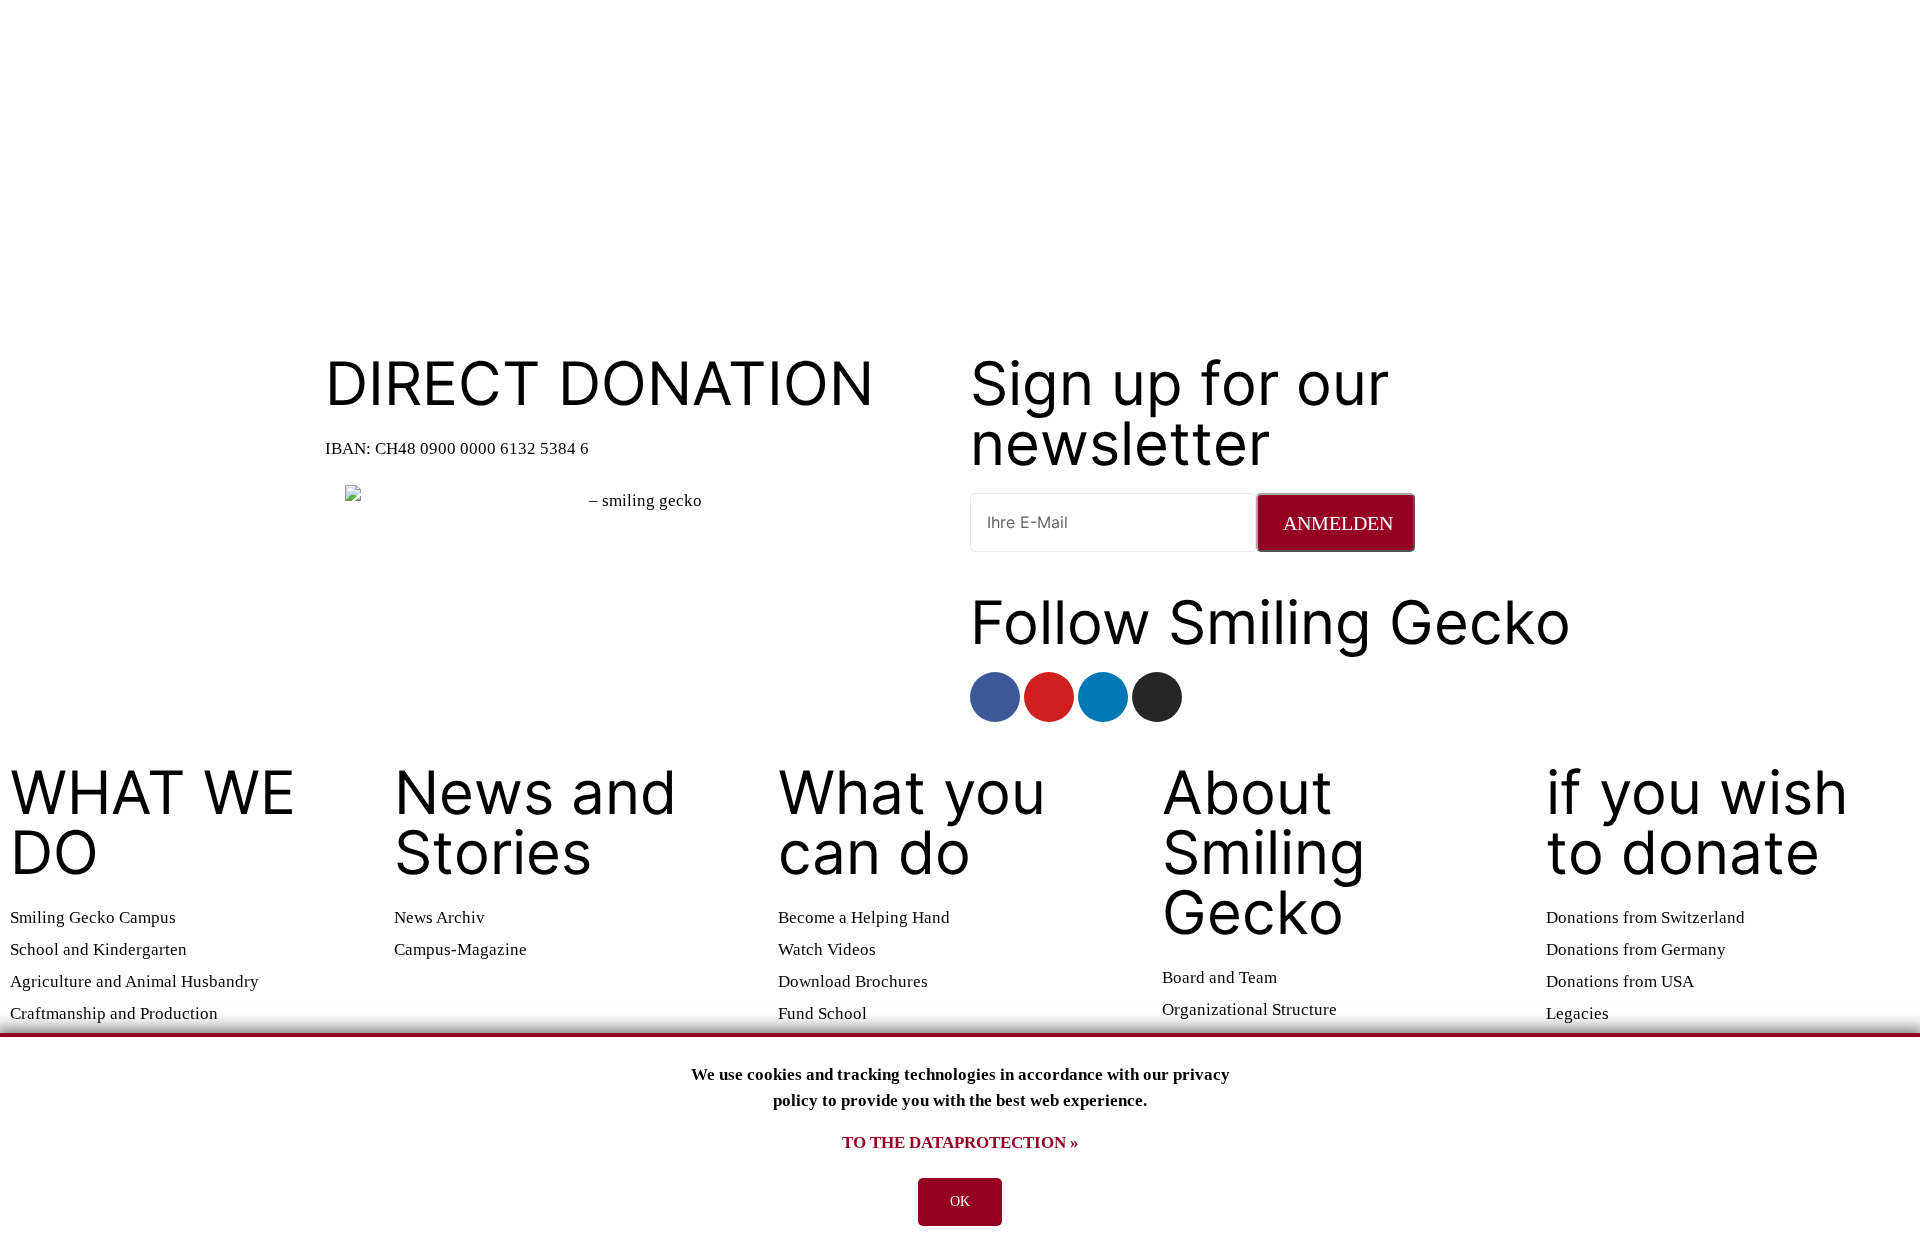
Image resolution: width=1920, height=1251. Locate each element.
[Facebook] (995, 697)
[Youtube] (1049, 697)
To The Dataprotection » (960, 1142)
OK (960, 1201)
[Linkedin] (1103, 697)
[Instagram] (1157, 697)
